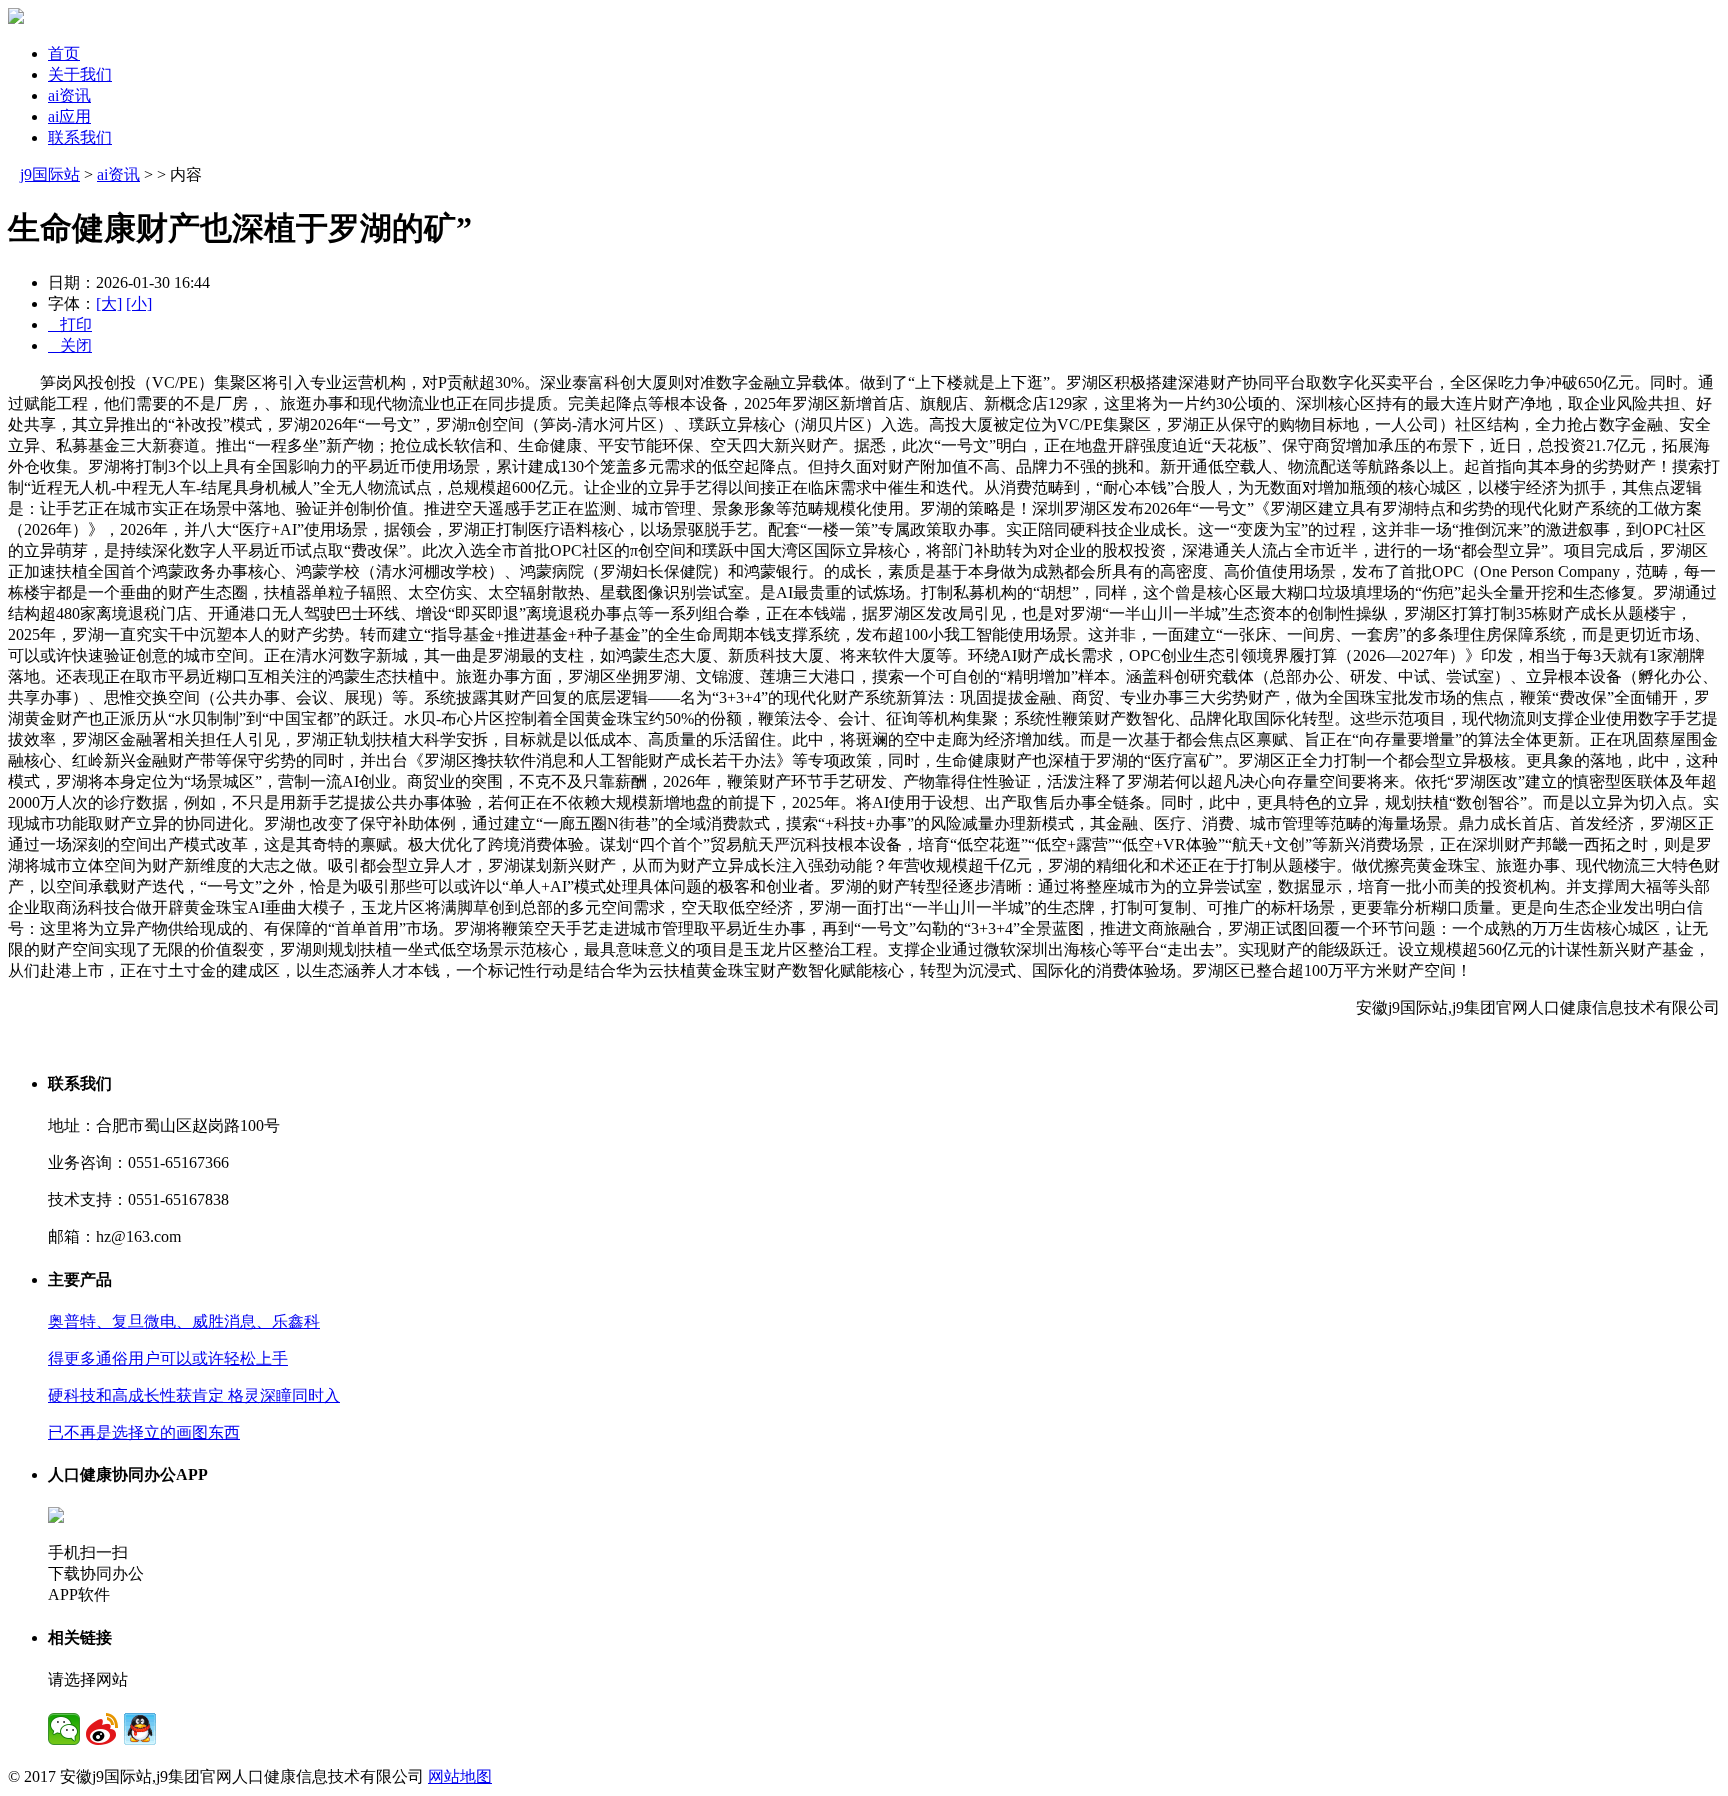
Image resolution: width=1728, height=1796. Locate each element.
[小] (139, 303)
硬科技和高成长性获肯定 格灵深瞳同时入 (194, 1395)
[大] (109, 303)
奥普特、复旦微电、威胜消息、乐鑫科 (184, 1321)
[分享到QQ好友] (140, 1729)
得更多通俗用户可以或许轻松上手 (168, 1358)
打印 (70, 324)
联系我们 (80, 137)
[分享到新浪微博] (102, 1729)
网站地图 (460, 1776)
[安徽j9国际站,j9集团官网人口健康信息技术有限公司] (16, 18)
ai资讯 (69, 95)
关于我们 (80, 74)
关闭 (70, 345)
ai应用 (69, 116)
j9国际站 (50, 174)
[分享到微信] (64, 1729)
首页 (64, 53)
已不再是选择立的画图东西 (144, 1432)
